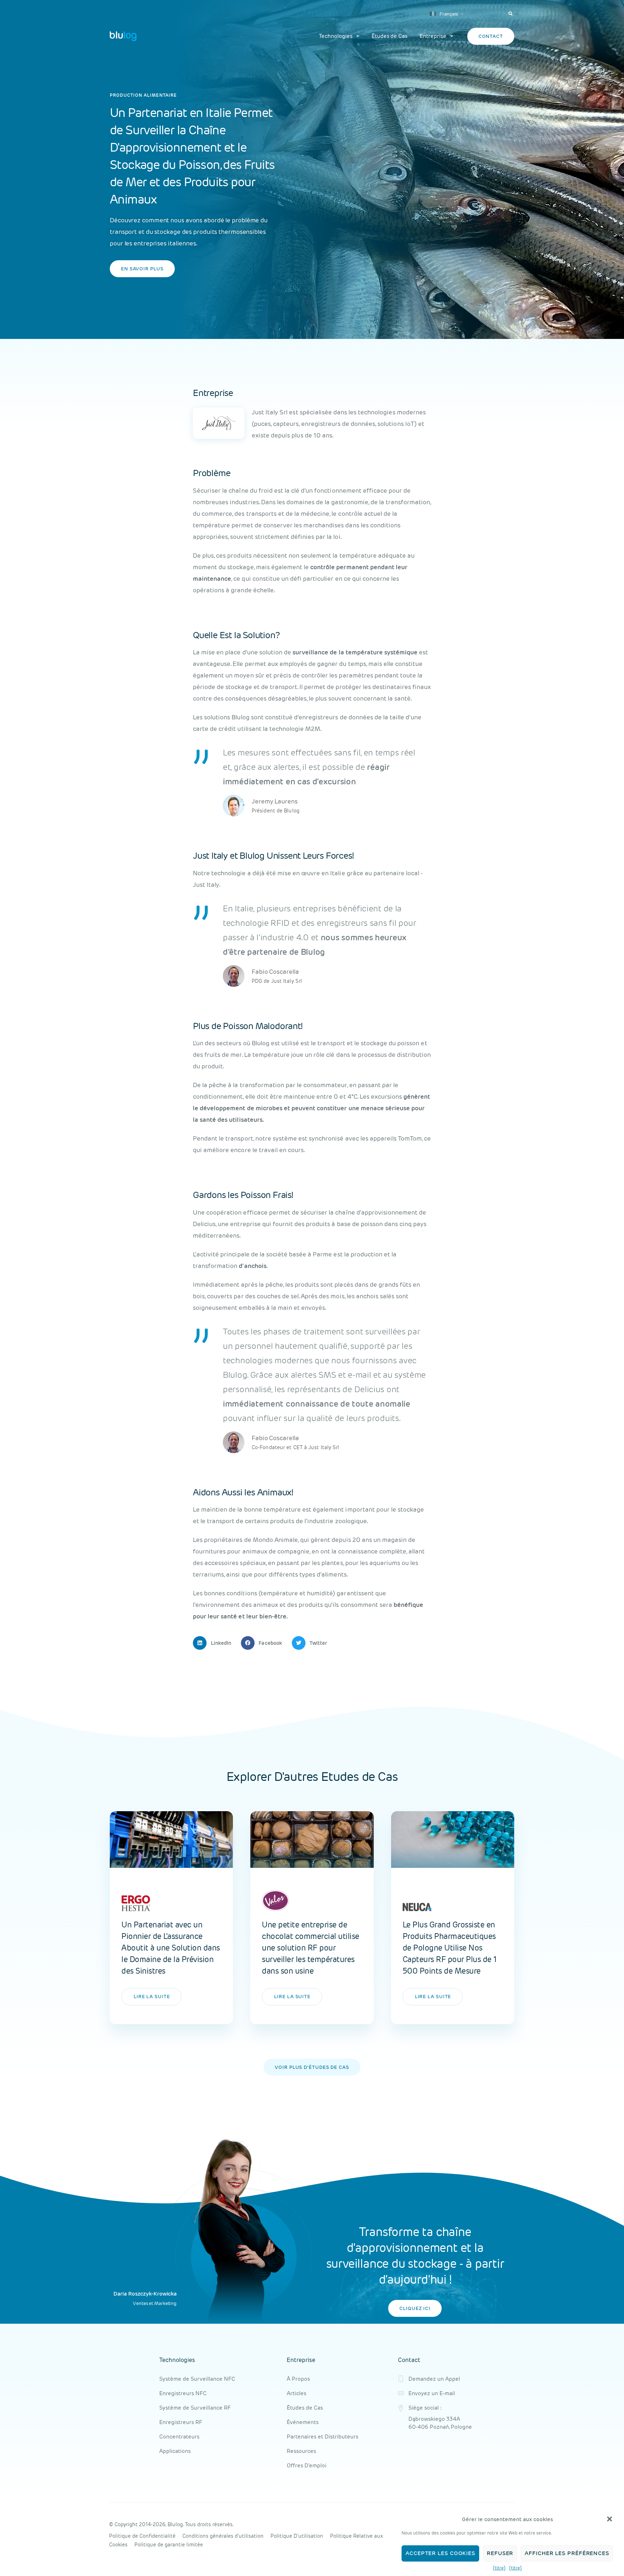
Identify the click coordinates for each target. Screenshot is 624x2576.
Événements (303, 2422)
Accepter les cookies (440, 2553)
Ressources (301, 2451)
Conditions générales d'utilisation (223, 2536)
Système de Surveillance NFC (197, 2379)
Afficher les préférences (567, 2553)
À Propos (298, 2379)
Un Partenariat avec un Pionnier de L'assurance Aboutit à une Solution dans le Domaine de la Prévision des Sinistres (171, 1948)
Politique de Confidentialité (142, 2536)
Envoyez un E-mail (432, 2393)
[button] (610, 2519)
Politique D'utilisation (297, 2536)
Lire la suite (152, 1997)
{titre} (499, 2568)
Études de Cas (389, 36)
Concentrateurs (179, 2436)
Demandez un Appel (434, 2379)
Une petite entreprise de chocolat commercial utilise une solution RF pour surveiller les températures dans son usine (311, 1948)
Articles (296, 2393)
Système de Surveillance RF (195, 2408)
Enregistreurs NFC (183, 2393)
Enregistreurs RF (181, 2422)
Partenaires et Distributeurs (322, 2436)
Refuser (500, 2553)
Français (448, 14)
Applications (175, 2451)
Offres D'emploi (307, 2465)
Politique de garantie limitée (169, 2545)
